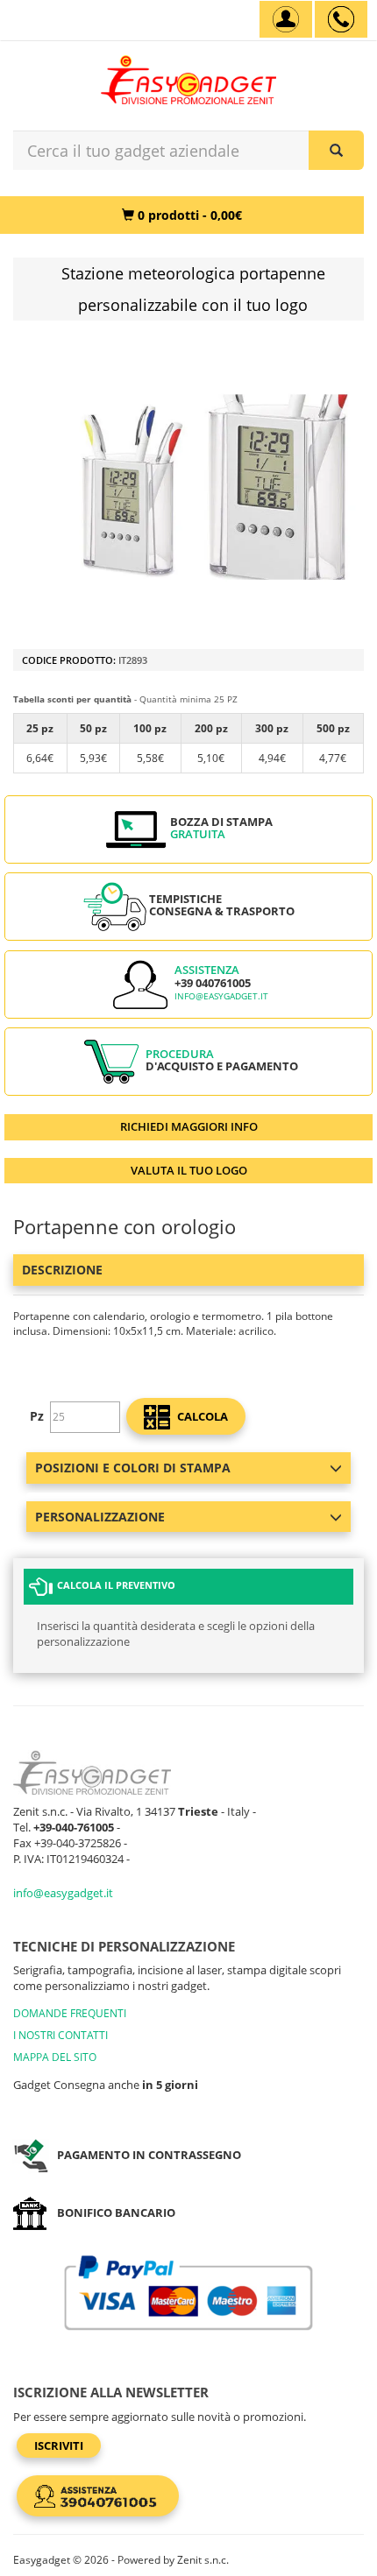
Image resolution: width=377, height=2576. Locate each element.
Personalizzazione (100, 1517)
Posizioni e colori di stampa (133, 1468)
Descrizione (62, 1270)
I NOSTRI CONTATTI (60, 2035)
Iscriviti (59, 2445)
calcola (201, 1416)
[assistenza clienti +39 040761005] (341, 19)
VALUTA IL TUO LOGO (189, 1170)
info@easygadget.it (221, 996)
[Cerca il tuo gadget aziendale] (336, 150)
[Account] (286, 19)
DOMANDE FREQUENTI (70, 2013)
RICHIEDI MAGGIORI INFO (189, 1126)
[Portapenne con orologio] (206, 487)
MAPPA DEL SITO (55, 2057)
